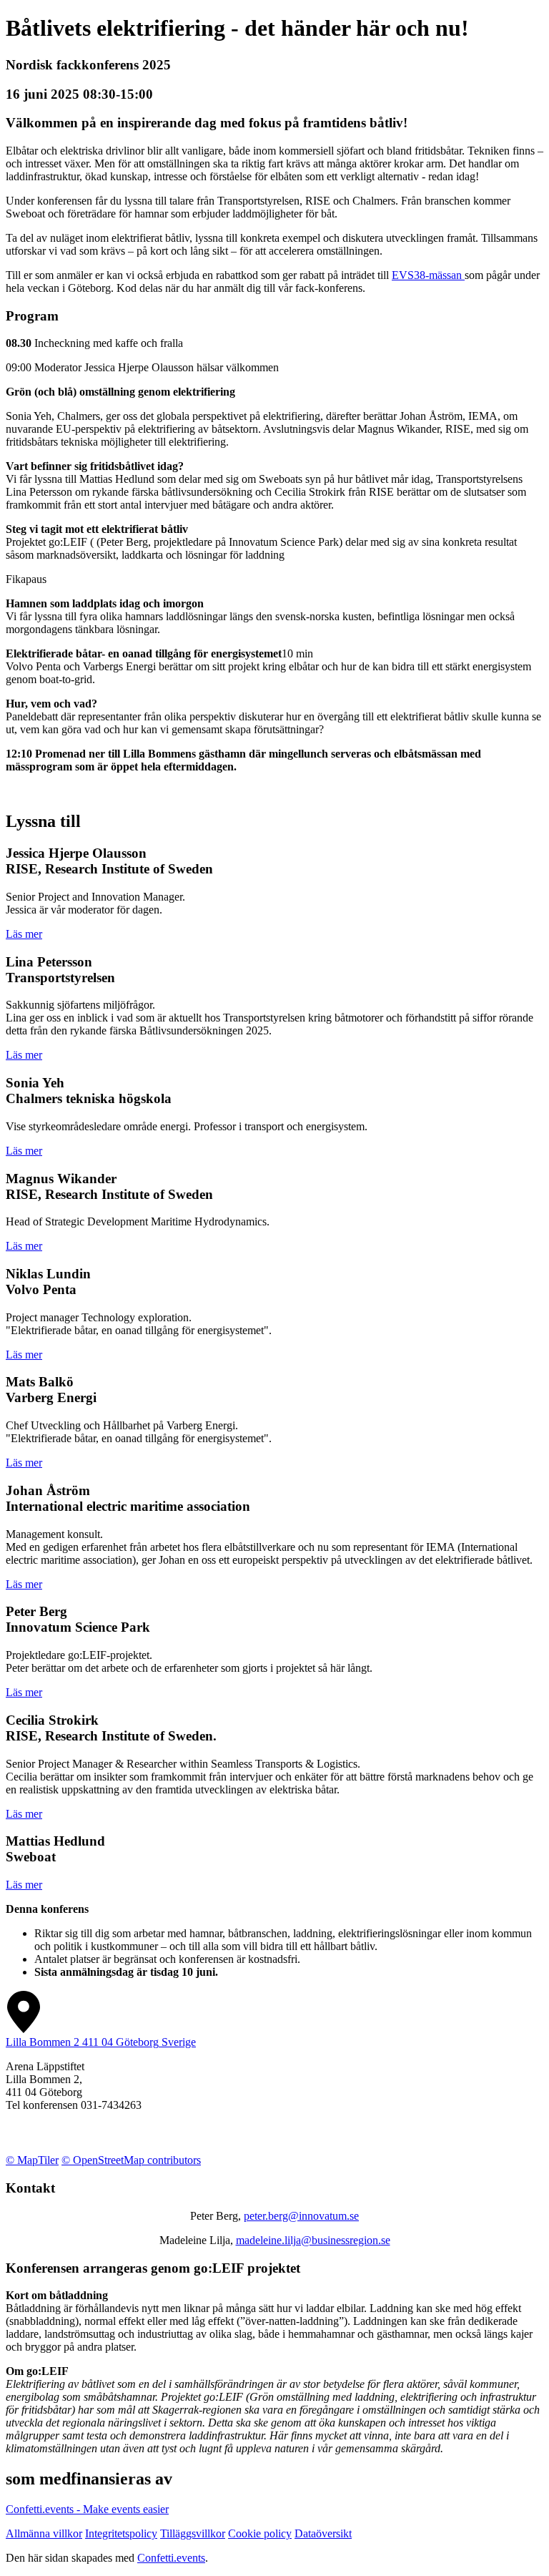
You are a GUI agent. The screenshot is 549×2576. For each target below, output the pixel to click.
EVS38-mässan (428, 275)
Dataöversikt (323, 2533)
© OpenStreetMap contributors (131, 2160)
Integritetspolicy (121, 2533)
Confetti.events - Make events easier (87, 2509)
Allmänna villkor (44, 2533)
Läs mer (24, 934)
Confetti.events (171, 2558)
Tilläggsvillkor (193, 2533)
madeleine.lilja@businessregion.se (313, 2240)
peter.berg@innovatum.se (301, 2216)
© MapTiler (32, 2160)
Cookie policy (260, 2533)
